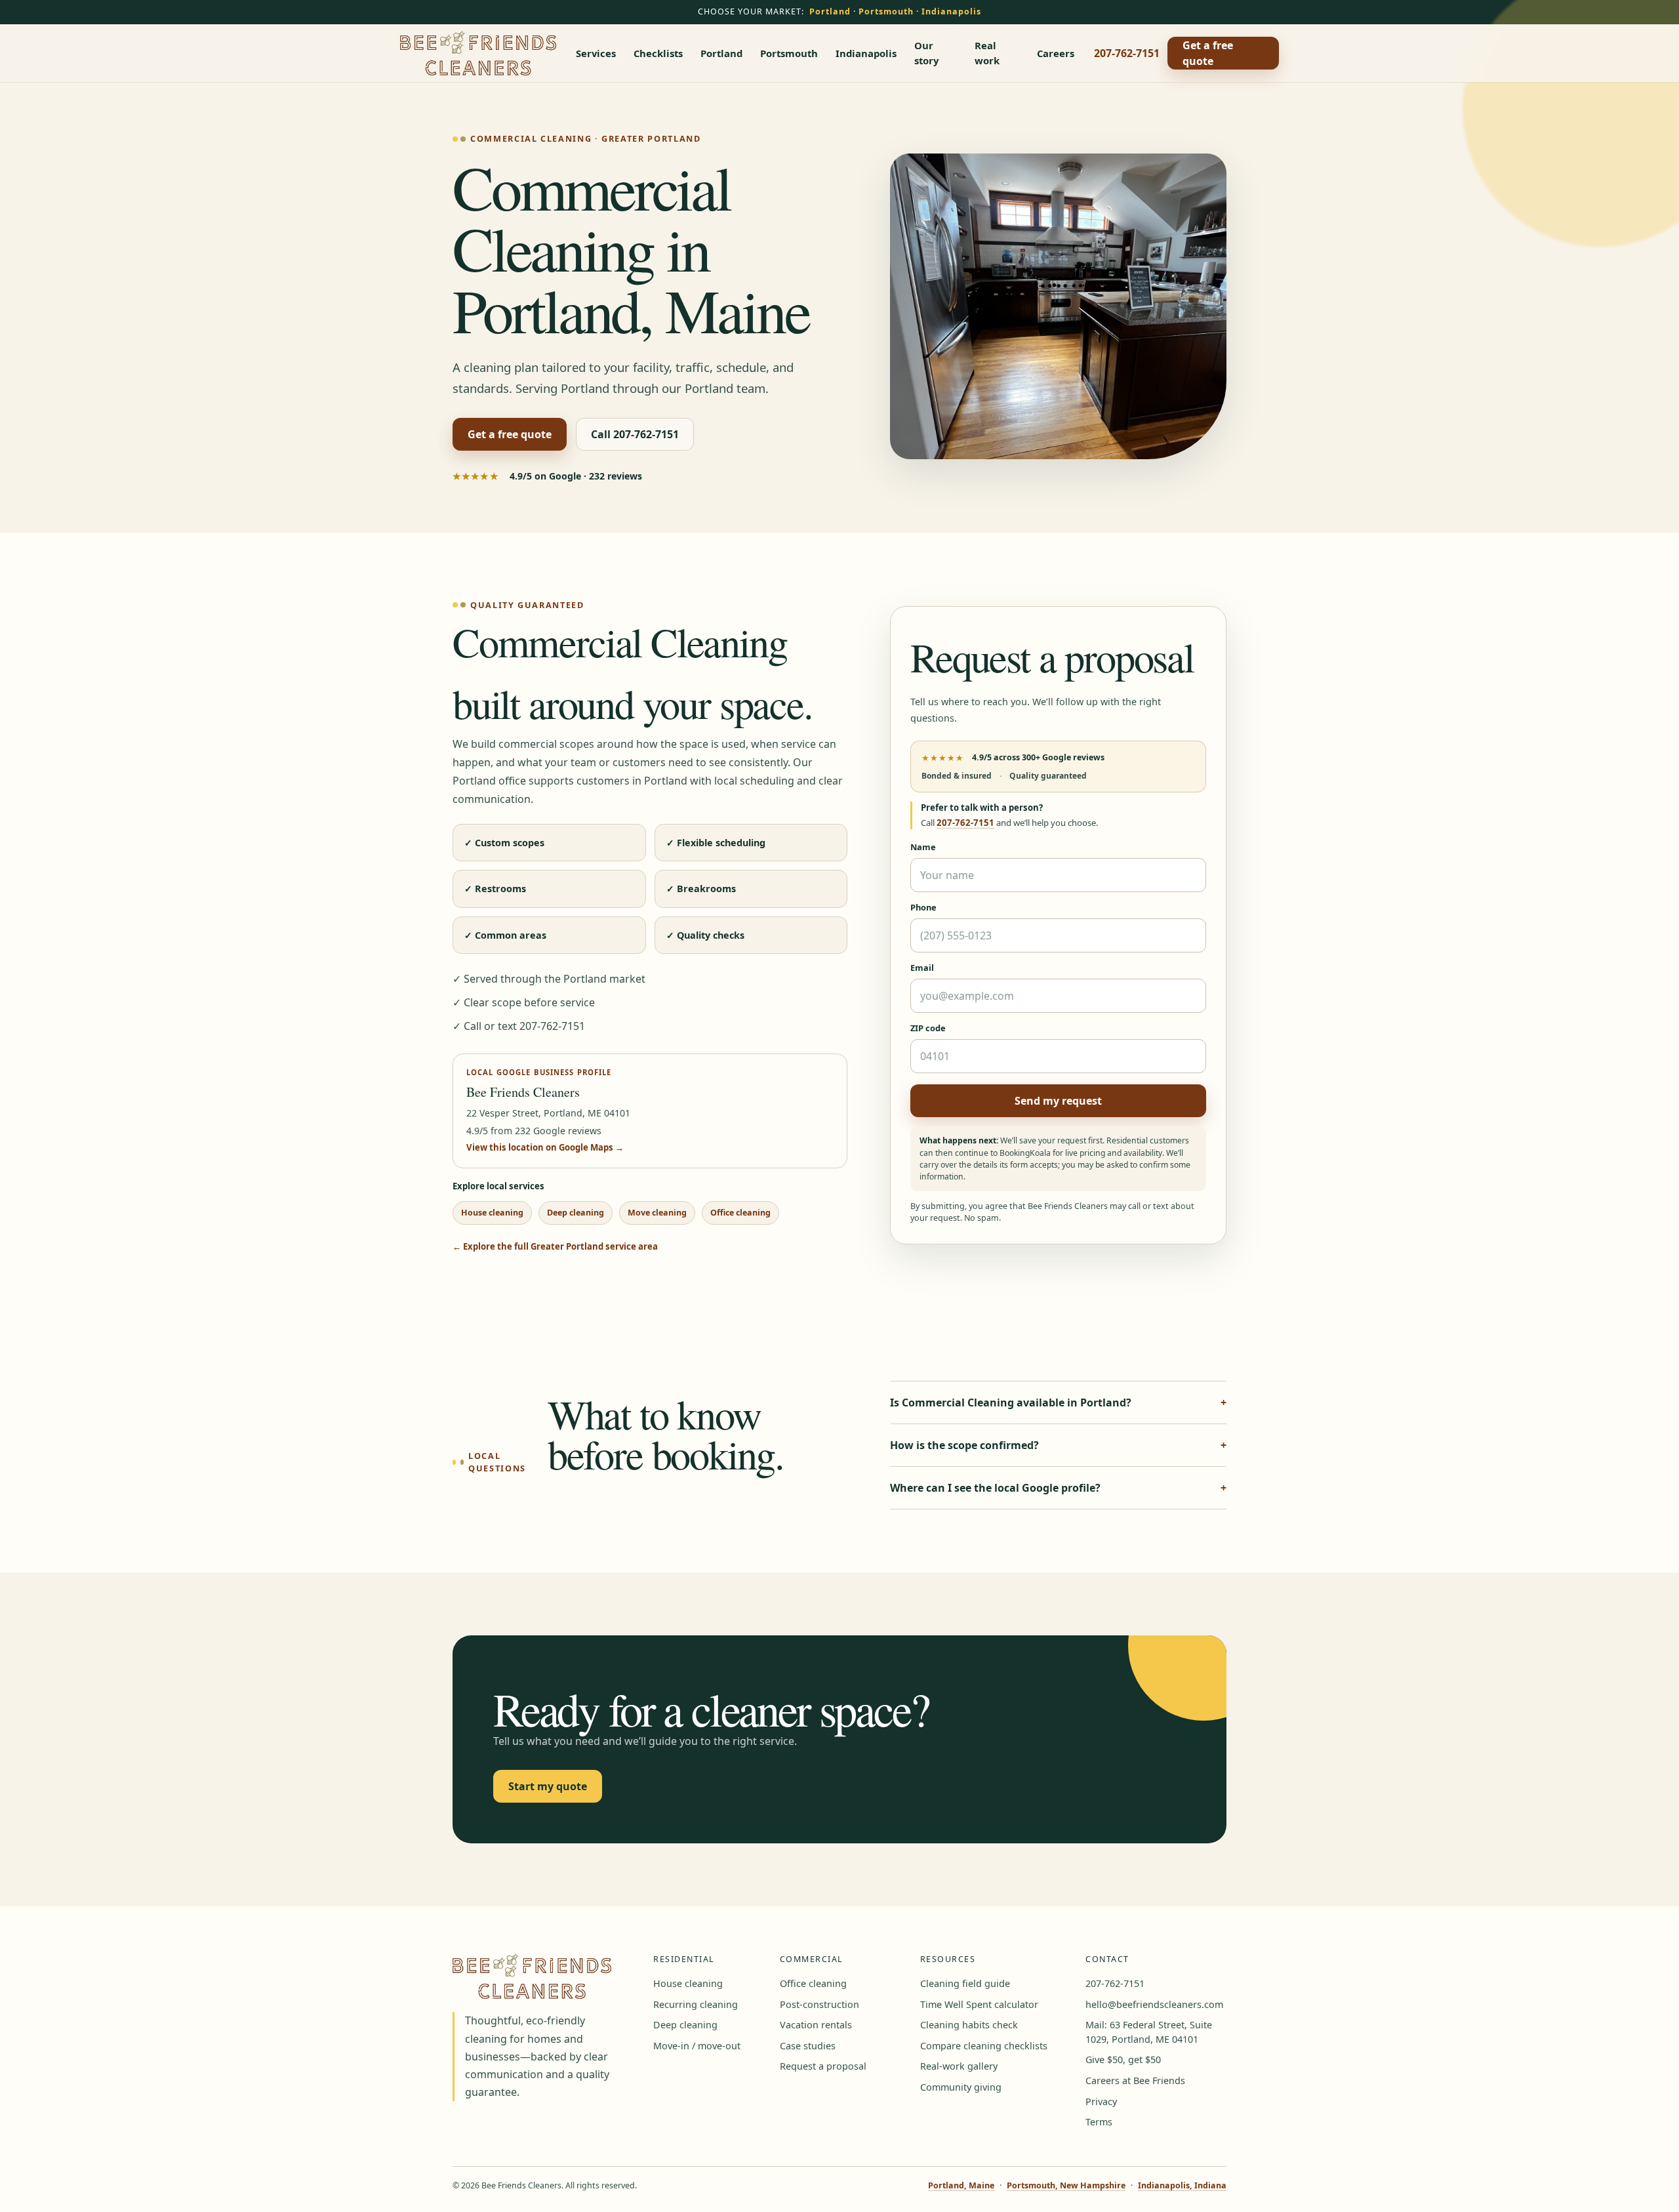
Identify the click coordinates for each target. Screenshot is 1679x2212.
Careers (1056, 53)
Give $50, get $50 (1123, 2059)
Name (923, 847)
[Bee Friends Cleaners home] (478, 53)
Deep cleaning (576, 1213)
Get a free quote (1208, 53)
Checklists (658, 53)
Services (596, 53)
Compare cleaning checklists (984, 2046)
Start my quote (548, 1786)
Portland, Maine (961, 2185)
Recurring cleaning (696, 2004)
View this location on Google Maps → (545, 1147)
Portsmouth (886, 11)
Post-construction (819, 2004)
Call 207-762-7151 (635, 434)
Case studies (808, 2046)
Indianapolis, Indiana (1182, 2185)
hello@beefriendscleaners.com (1154, 2004)
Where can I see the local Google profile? (995, 1488)
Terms (1099, 2122)
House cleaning (492, 1213)
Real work (987, 52)
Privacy (1101, 2101)
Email (922, 968)
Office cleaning (740, 1213)
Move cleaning (657, 1213)
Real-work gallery (959, 2066)
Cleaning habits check (969, 2025)
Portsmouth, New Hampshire (1066, 2185)
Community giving (961, 2087)
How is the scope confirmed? (964, 1445)
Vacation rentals (816, 2025)
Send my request (1058, 1101)
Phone (923, 907)
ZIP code (928, 1028)
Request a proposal (823, 2066)
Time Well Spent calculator (979, 2004)
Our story (926, 52)
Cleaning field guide (965, 1983)
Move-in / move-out (697, 2046)
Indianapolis (951, 11)
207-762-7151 (1127, 53)
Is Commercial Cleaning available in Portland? (1011, 1403)
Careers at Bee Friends (1135, 2080)
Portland (830, 11)
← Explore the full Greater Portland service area (555, 1246)
